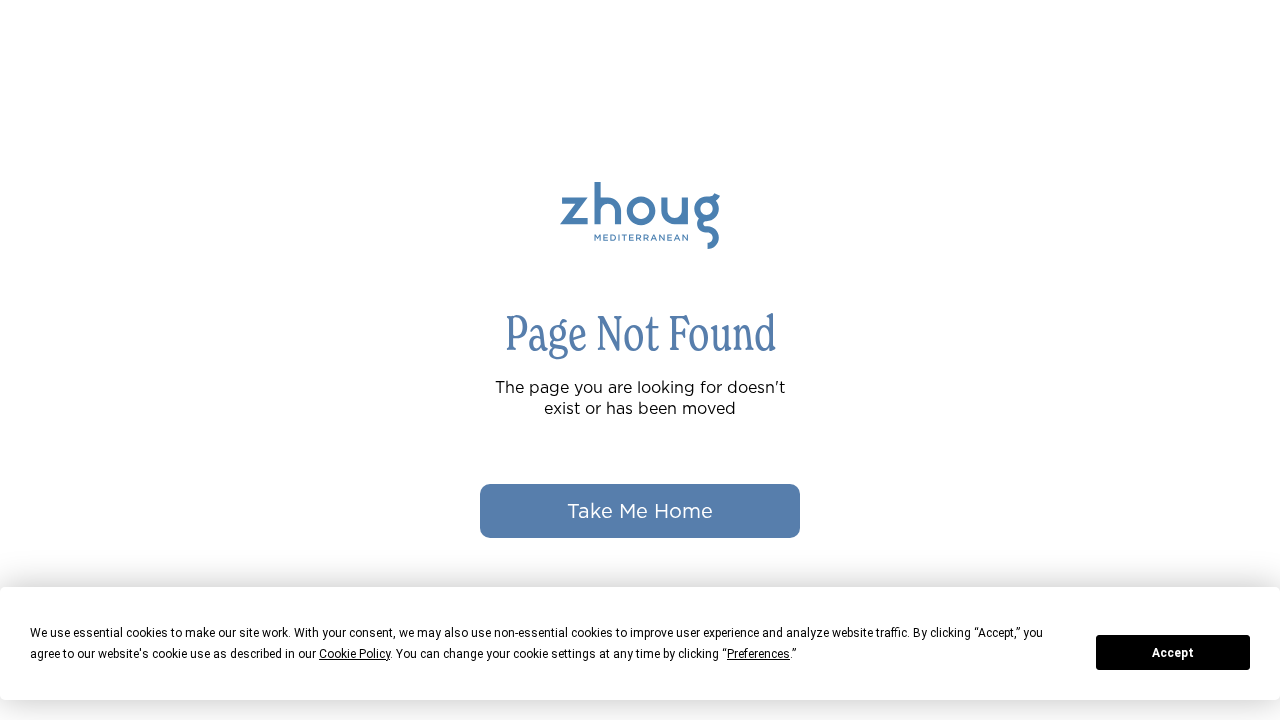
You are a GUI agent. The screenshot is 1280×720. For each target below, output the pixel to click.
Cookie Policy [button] (354, 654)
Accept (1173, 653)
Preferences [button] (758, 654)
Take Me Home (640, 511)
